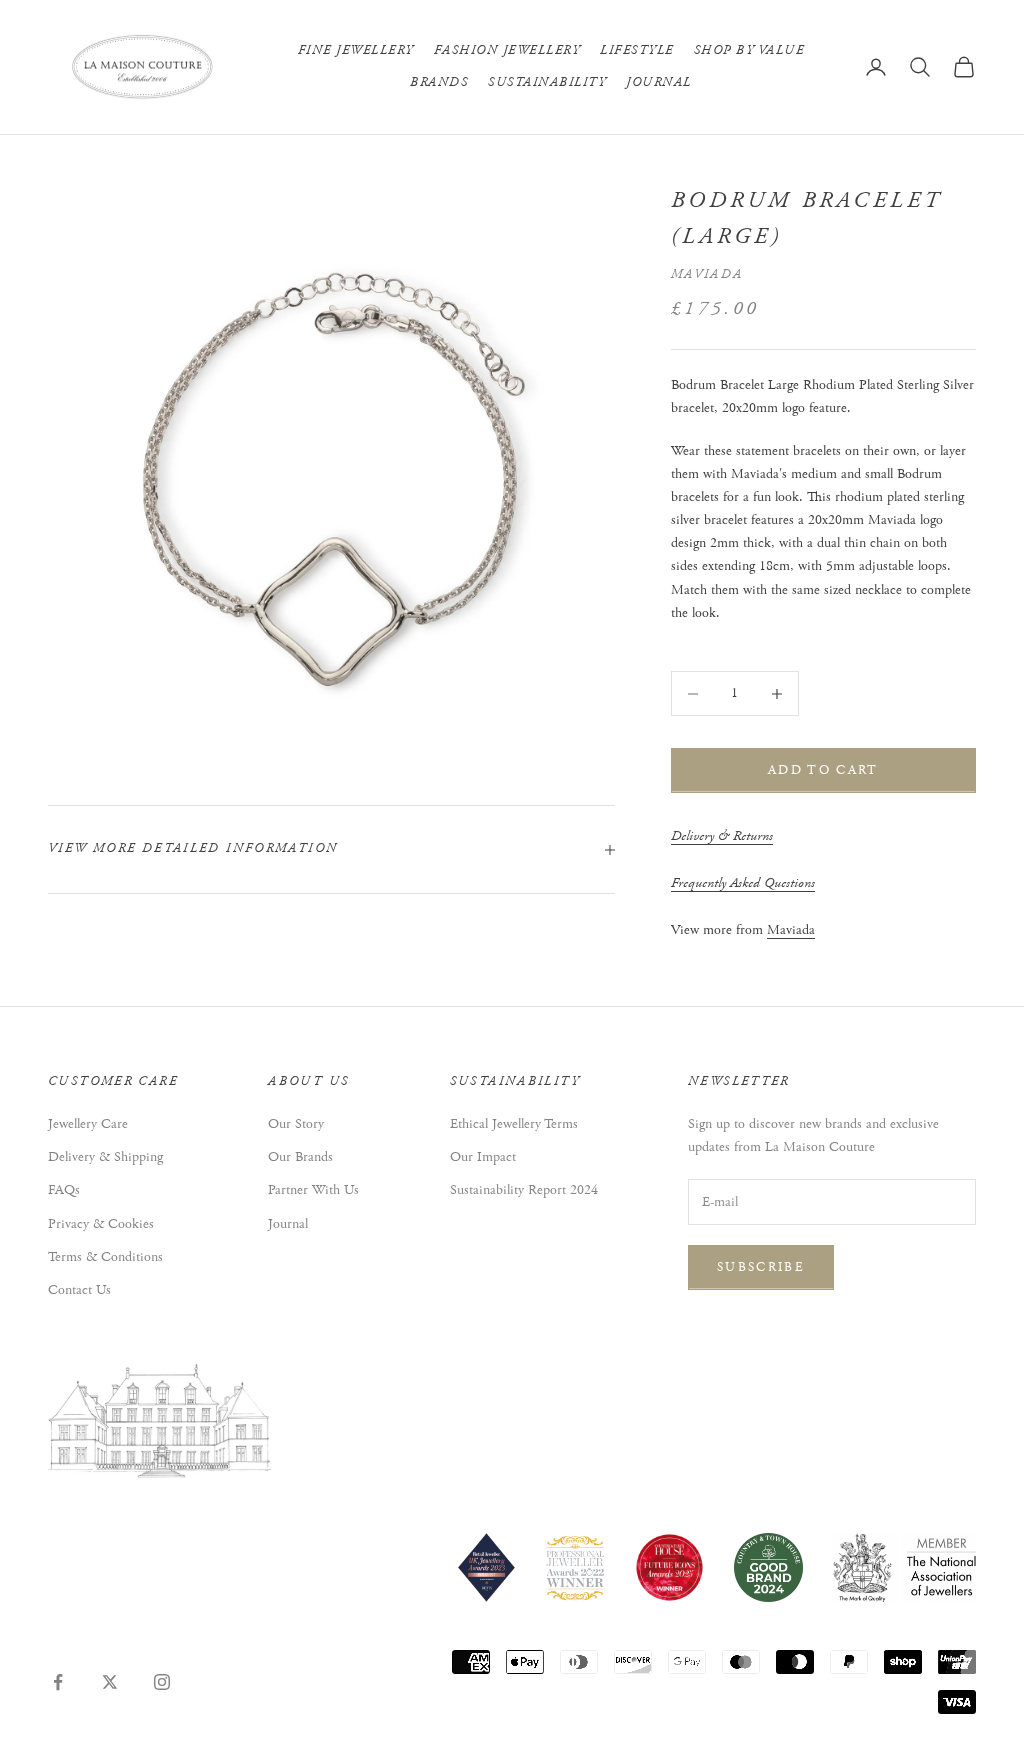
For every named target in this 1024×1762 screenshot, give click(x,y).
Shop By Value (749, 50)
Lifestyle (637, 50)
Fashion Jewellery (507, 50)
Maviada (707, 274)
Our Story (296, 1124)
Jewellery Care (88, 1124)
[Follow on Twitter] (110, 1682)
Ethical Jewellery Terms (514, 1124)
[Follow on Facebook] (58, 1682)
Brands (439, 82)
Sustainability (547, 82)
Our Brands (300, 1157)
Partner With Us (313, 1190)
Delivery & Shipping (105, 1157)
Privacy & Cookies (101, 1224)
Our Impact (483, 1157)
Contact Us (79, 1290)
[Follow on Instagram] (162, 1682)
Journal (659, 82)
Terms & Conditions (105, 1257)
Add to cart (823, 770)
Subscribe (761, 1267)
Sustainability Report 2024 (524, 1190)
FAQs (64, 1190)
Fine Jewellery (356, 50)
